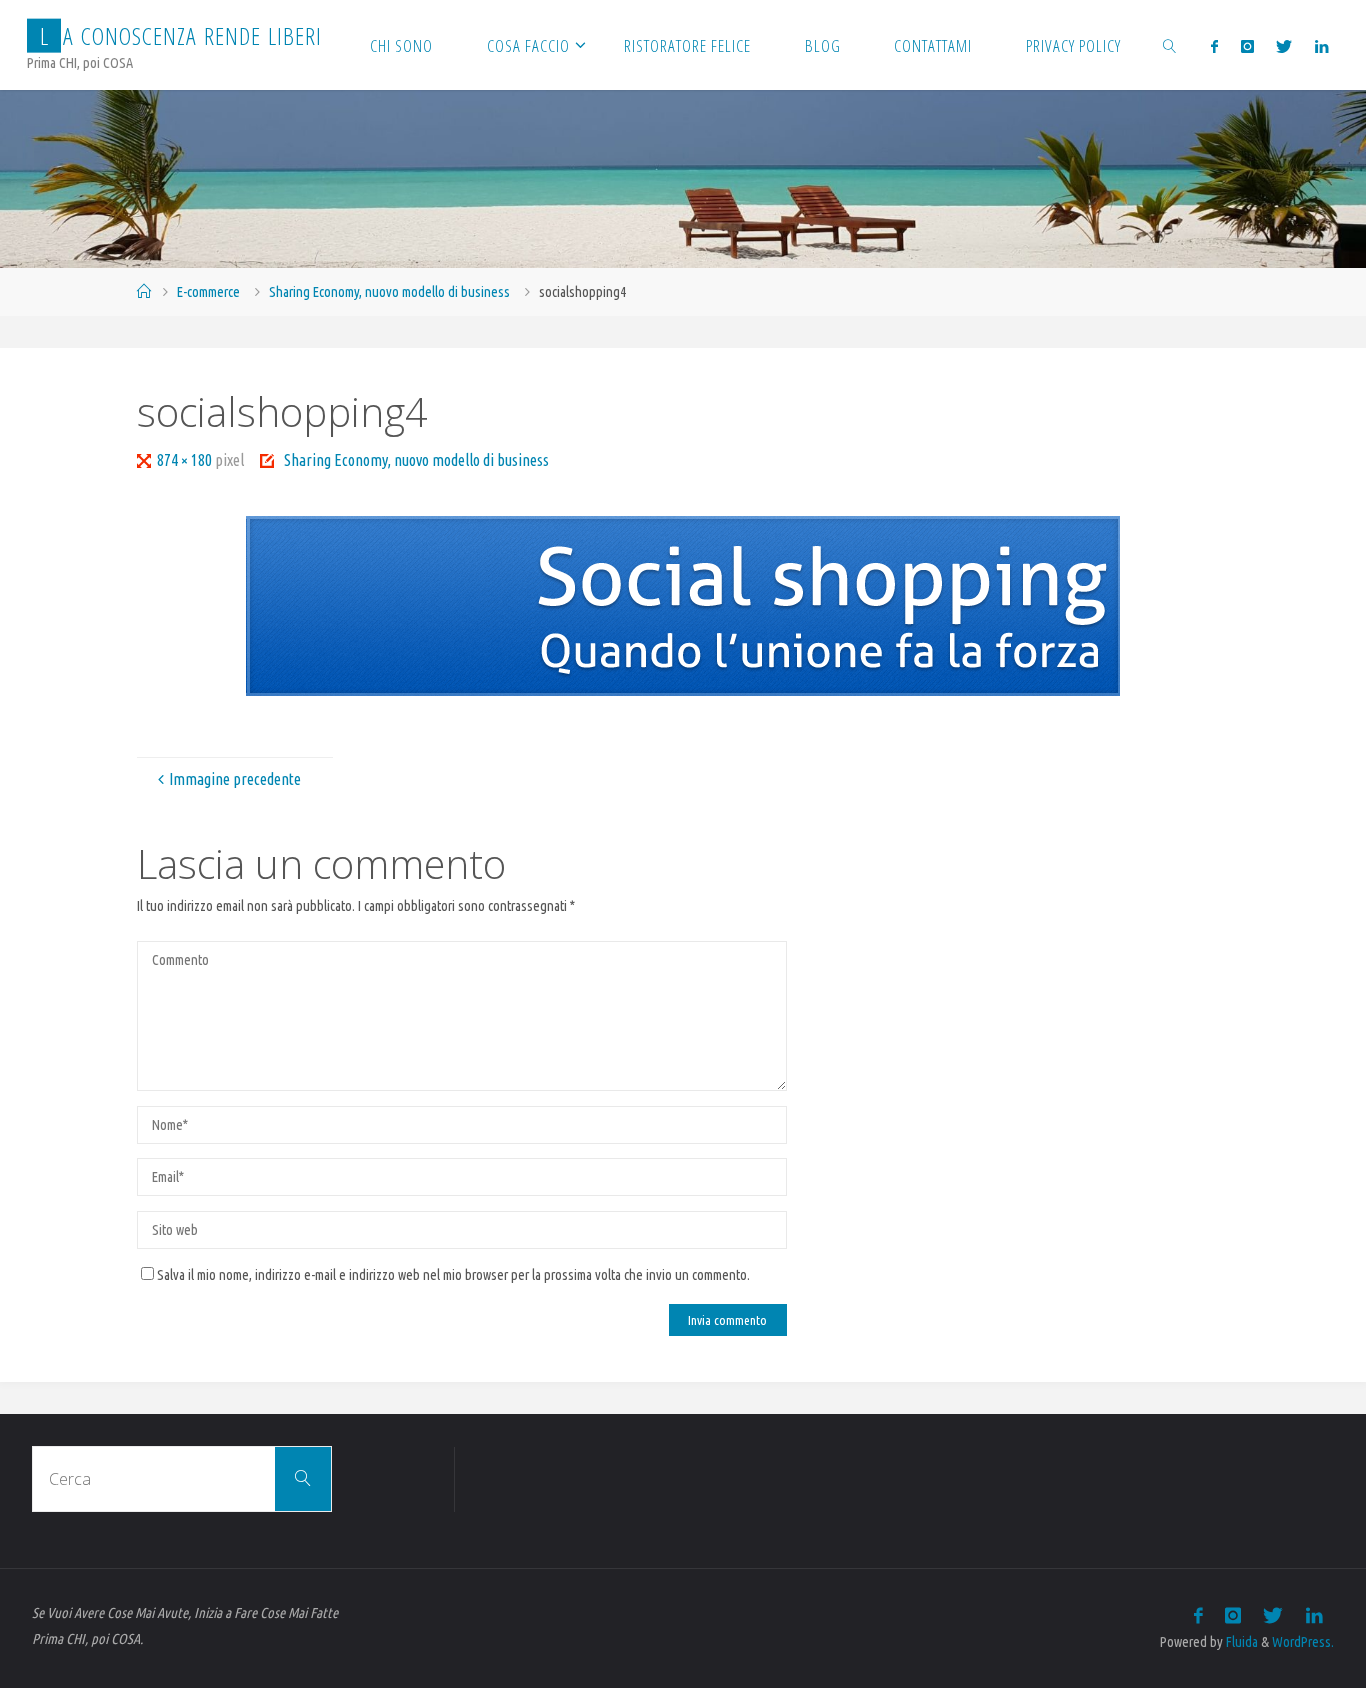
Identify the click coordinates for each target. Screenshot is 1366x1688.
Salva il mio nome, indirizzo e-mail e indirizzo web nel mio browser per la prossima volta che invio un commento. (453, 1275)
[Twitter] (1284, 46)
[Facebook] (1214, 46)
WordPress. (1303, 1642)
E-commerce (208, 292)
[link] (1170, 45)
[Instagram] (1247, 46)
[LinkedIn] (1320, 46)
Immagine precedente (235, 779)
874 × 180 (186, 460)
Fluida (1240, 1642)
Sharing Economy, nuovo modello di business (389, 292)
